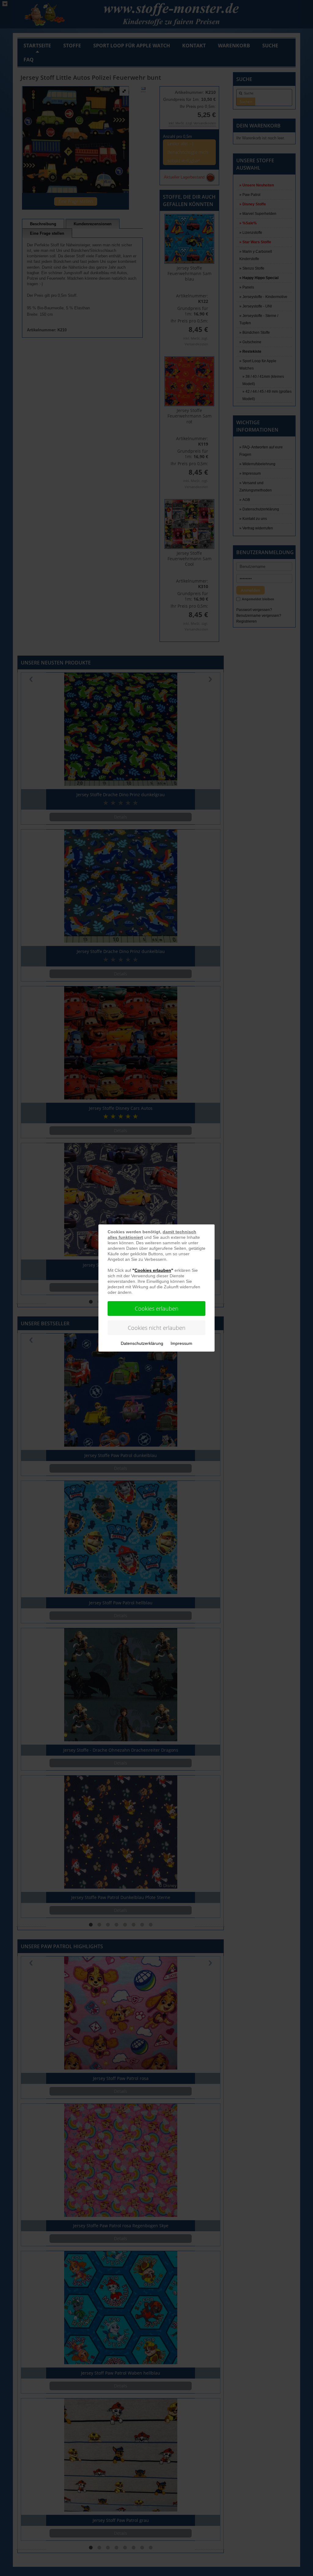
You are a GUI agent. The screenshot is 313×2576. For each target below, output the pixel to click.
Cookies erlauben (157, 1308)
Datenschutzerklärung (142, 1343)
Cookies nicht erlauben (157, 1328)
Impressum (181, 1343)
